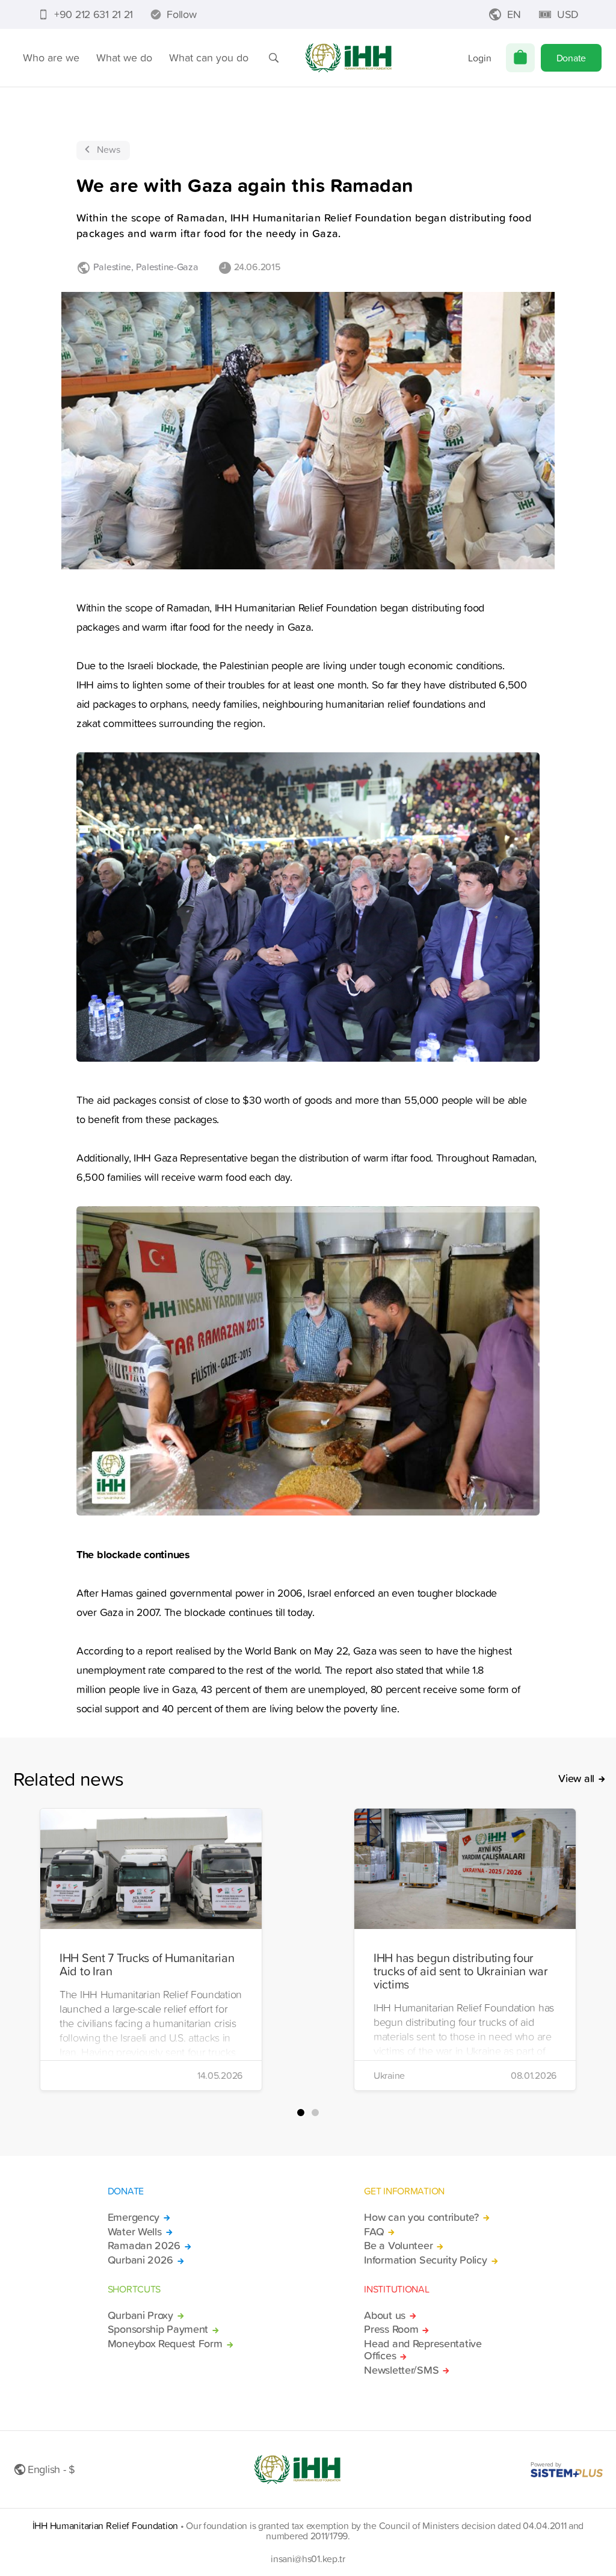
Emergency (134, 2217)
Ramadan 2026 (144, 2246)
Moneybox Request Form (165, 2344)
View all (576, 1779)
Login (480, 58)
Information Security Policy (425, 2260)
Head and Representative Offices (423, 2350)
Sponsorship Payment (158, 2329)
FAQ (374, 2232)
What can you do (209, 57)
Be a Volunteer (398, 2246)
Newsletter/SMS (401, 2370)
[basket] (520, 58)
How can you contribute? (421, 2217)
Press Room (391, 2329)
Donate (571, 58)
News (109, 149)
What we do (124, 57)
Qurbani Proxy (140, 2315)
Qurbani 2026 (141, 2260)
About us (385, 2315)
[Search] (274, 58)
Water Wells (135, 2232)
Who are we (51, 57)
